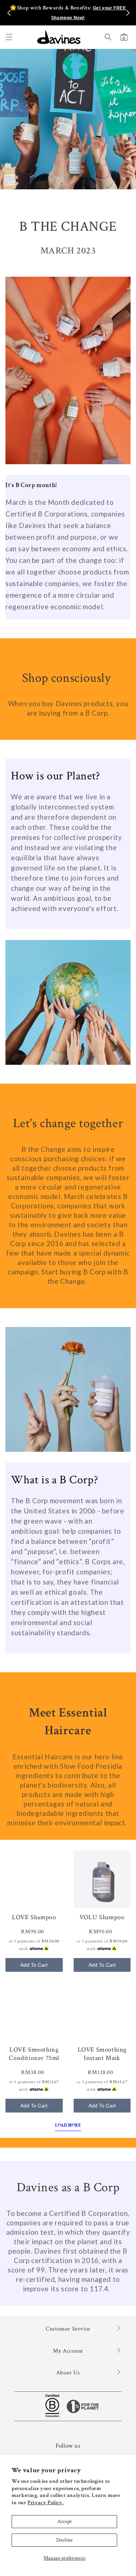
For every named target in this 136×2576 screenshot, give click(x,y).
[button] (9, 37)
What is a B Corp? (54, 1480)
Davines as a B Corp (68, 2187)
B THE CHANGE (68, 226)
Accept (65, 2521)
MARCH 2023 (68, 251)
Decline (64, 2540)
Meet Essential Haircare (68, 1722)
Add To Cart (34, 1965)
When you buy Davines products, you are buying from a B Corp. (68, 708)
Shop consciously (68, 678)
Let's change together (68, 1123)
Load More (68, 2125)
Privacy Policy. (46, 2503)
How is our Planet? (55, 776)
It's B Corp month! (31, 485)
